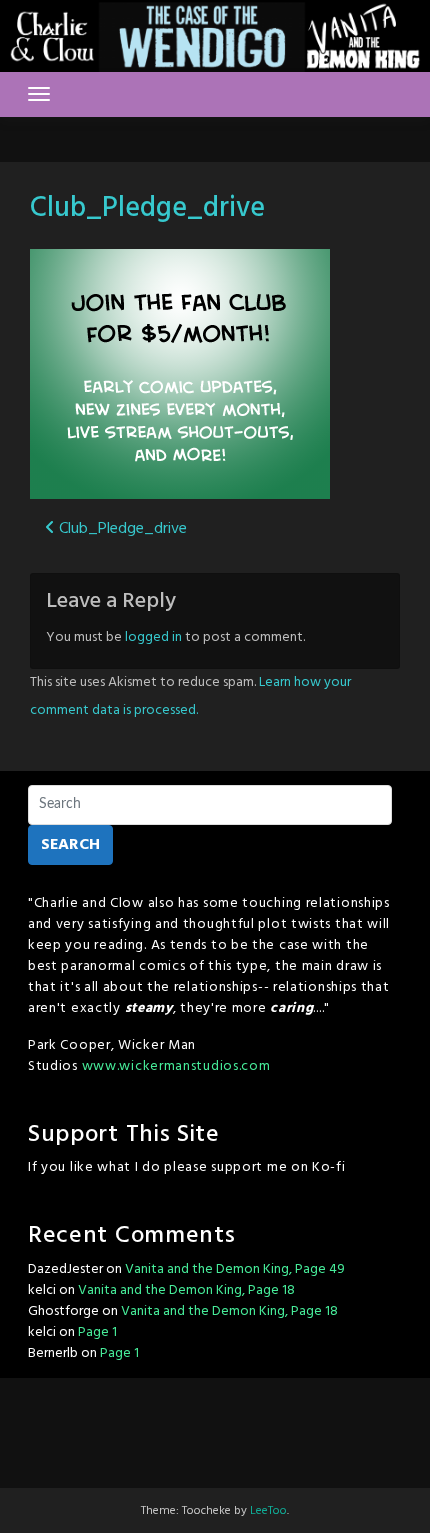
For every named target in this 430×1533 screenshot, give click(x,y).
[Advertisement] (215, 1428)
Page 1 (97, 1332)
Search (70, 845)
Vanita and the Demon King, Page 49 (235, 1269)
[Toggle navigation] (39, 94)
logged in (153, 637)
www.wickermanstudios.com (176, 1066)
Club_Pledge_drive (147, 208)
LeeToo (268, 1511)
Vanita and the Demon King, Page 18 (186, 1290)
